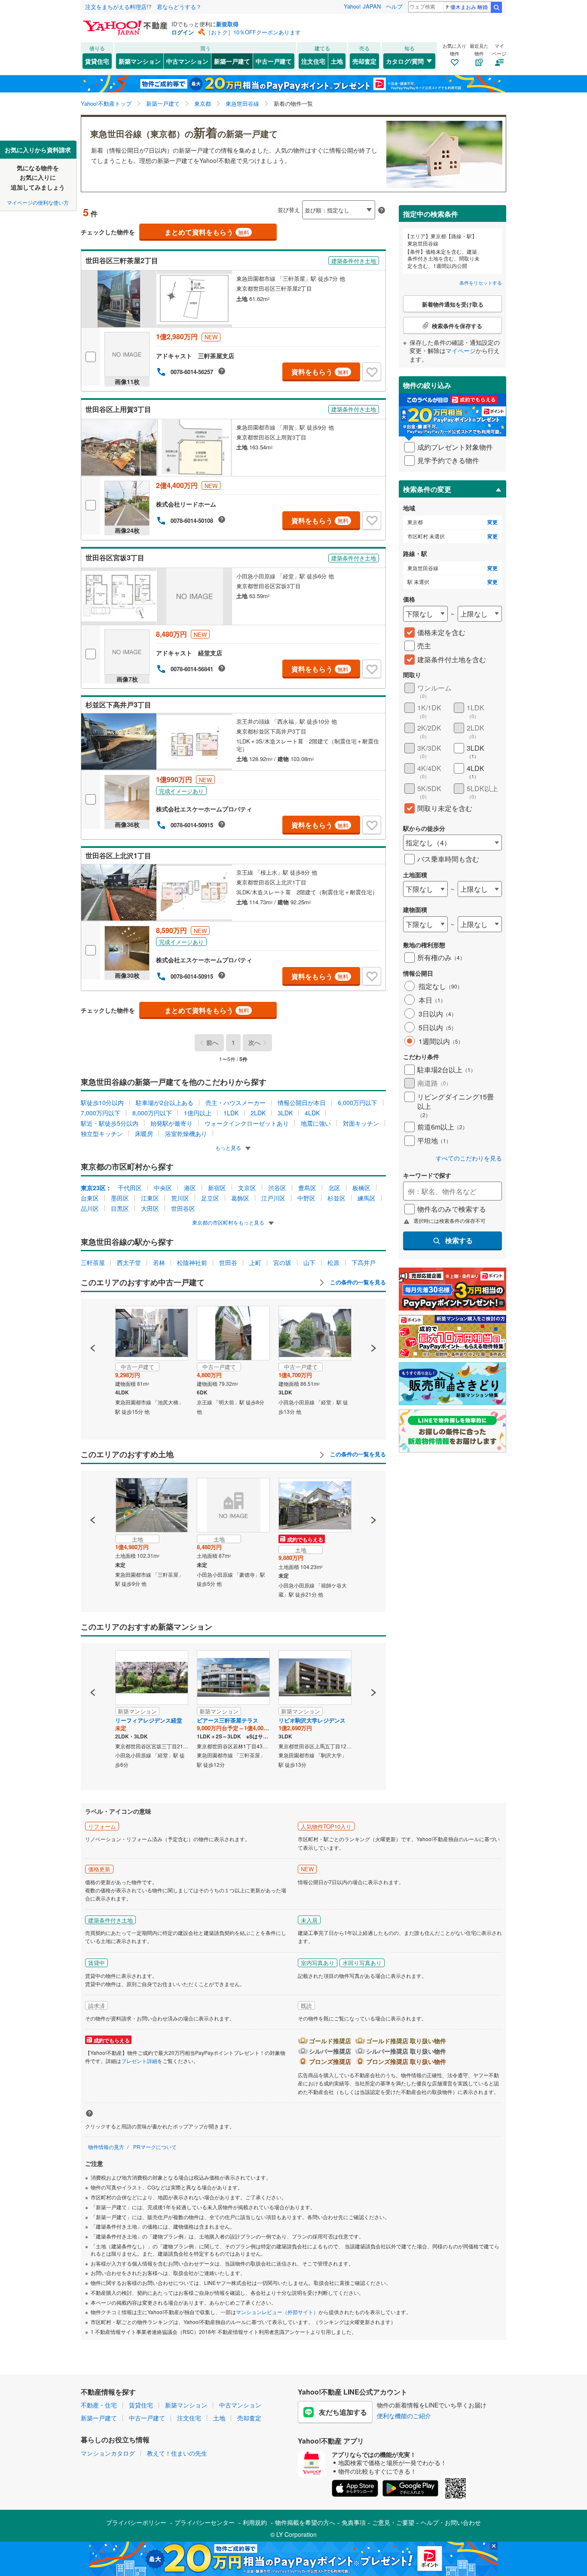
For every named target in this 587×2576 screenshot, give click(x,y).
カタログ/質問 (405, 61)
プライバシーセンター (205, 2522)
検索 (496, 7)
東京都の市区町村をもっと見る (229, 1222)
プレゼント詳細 (139, 2061)
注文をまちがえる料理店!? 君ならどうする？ (143, 7)
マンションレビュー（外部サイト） (277, 2312)
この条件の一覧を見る (357, 1282)
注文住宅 (313, 61)
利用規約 (255, 2522)
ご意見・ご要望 (393, 2522)
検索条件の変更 (427, 489)
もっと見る (229, 1147)
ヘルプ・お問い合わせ (451, 2522)
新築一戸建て (232, 61)
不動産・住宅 (99, 2405)
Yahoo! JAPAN (362, 6)
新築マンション (140, 61)
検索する (459, 1240)
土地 (337, 61)
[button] (93, 1319)
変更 (492, 522)
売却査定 (364, 61)
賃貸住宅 (97, 61)
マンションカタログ (108, 2453)
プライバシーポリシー (136, 2522)
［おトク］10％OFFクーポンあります (253, 32)
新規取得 (227, 24)
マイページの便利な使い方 (38, 202)
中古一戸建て (274, 61)
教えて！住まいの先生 (177, 2453)
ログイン (183, 32)
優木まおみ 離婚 (469, 7)
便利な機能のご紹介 (404, 2416)
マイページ (461, 350)
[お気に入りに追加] (372, 372)
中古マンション (187, 61)
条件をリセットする (481, 282)
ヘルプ (394, 6)
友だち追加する (343, 2412)
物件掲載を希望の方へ (305, 2522)
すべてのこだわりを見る (469, 1158)
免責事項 (354, 2522)
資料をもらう (320, 372)
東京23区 (93, 1188)
